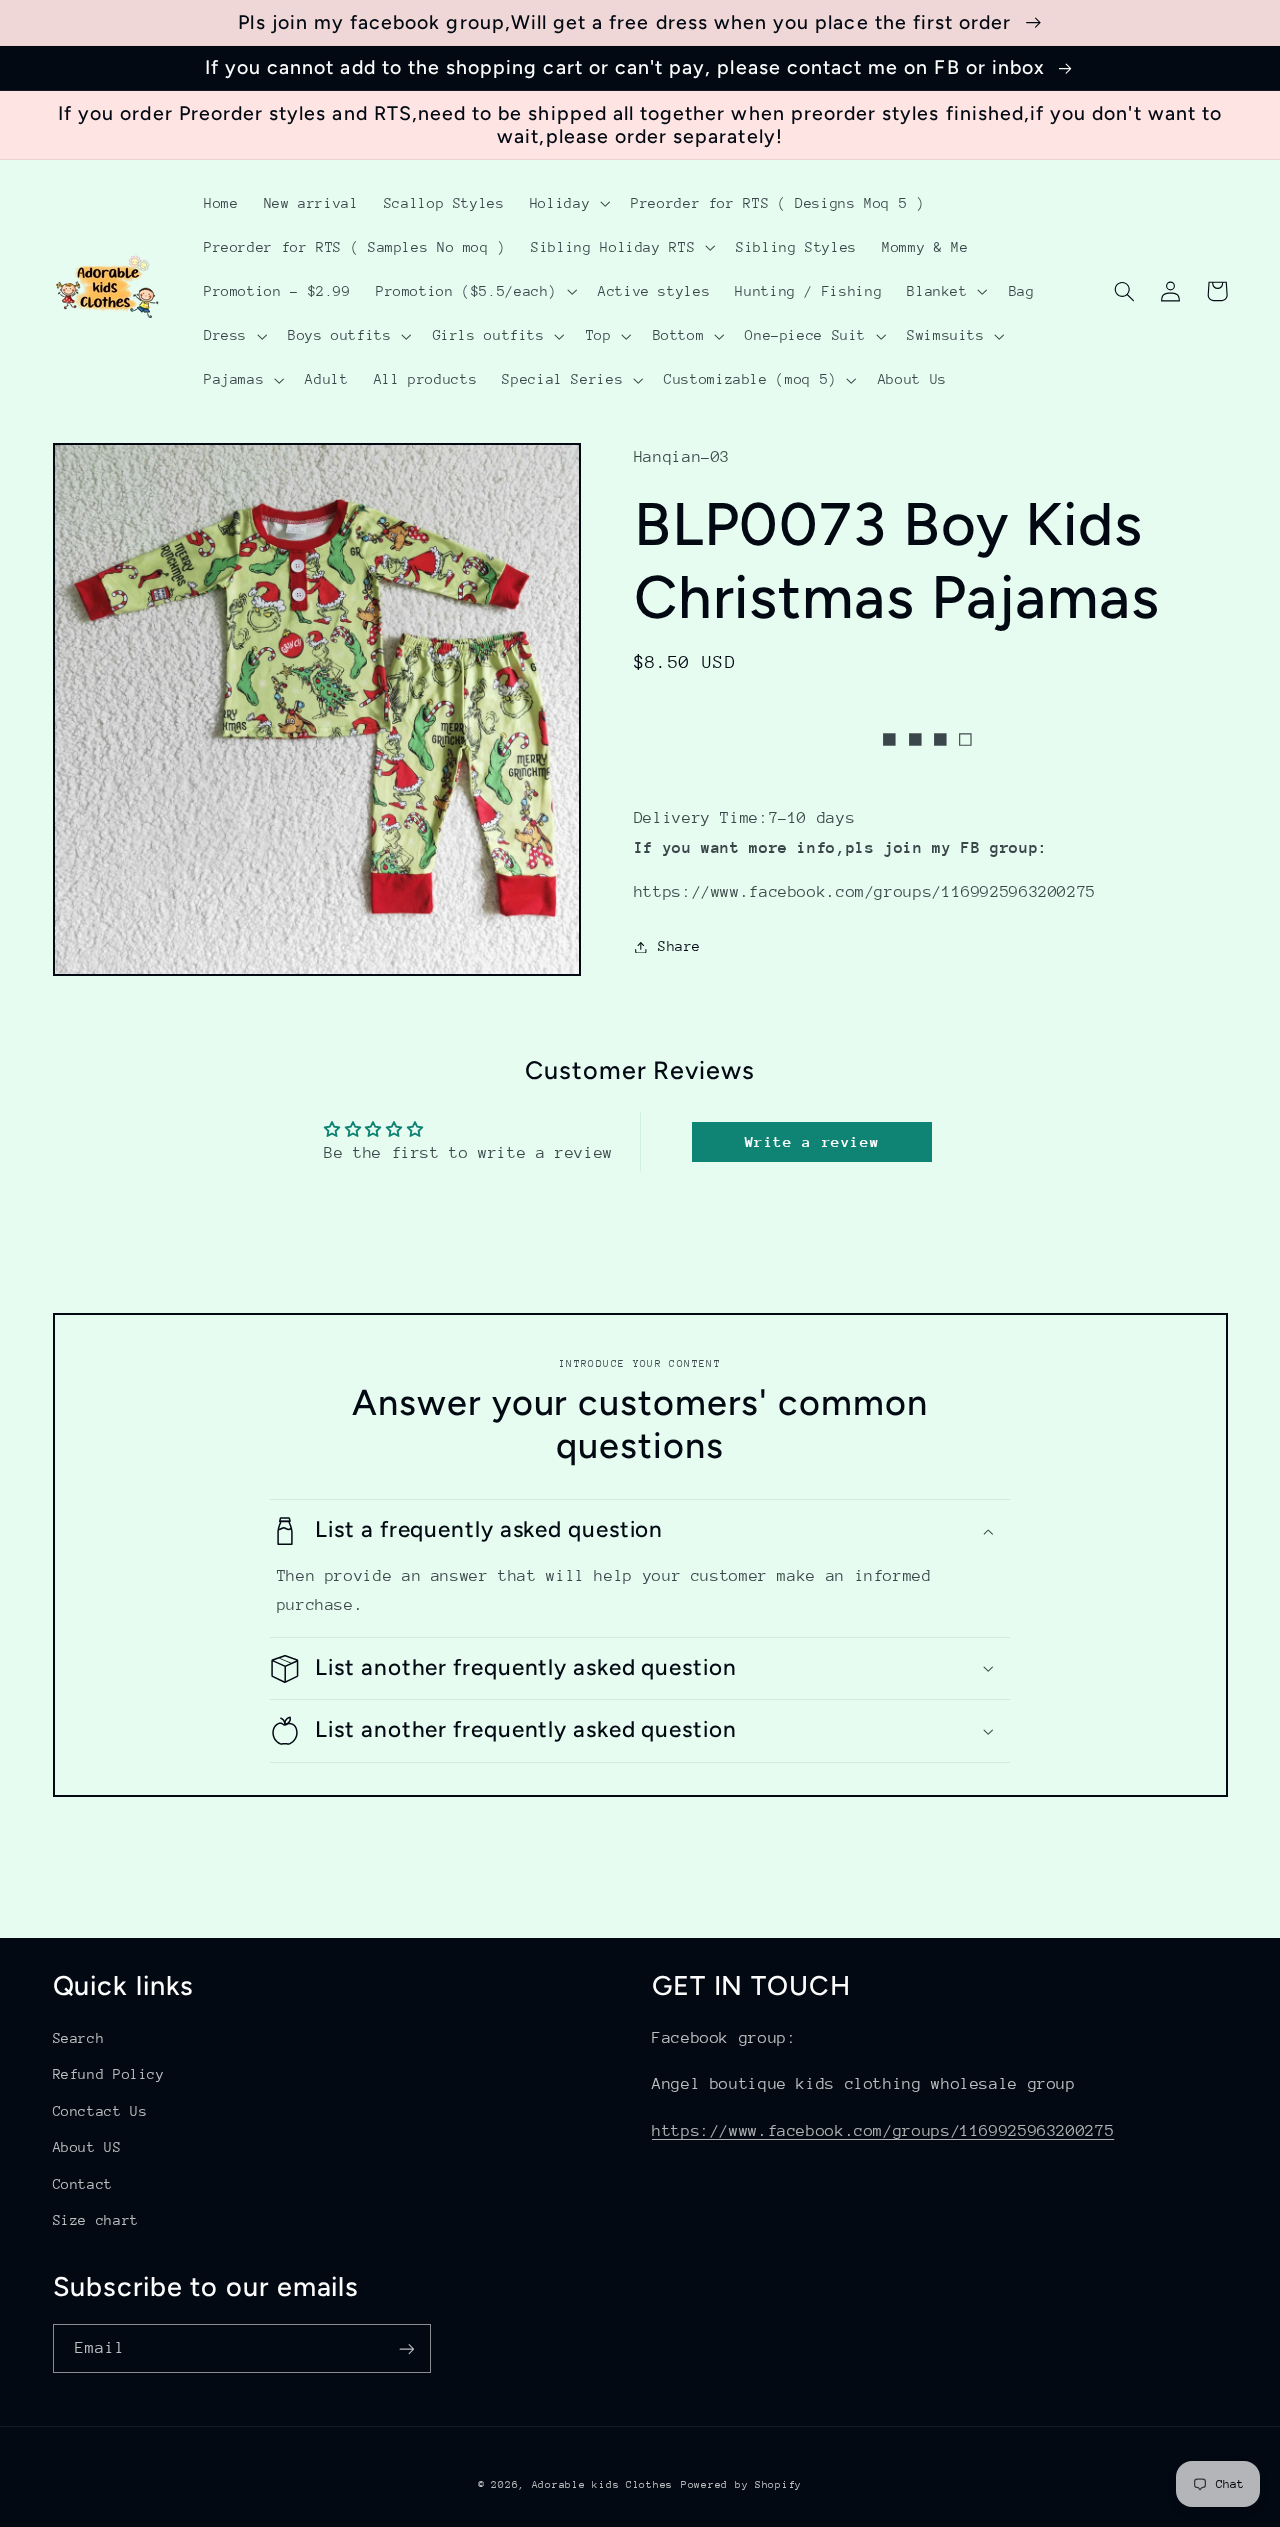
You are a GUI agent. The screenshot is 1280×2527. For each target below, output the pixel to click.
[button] (567, 203)
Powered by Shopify (741, 2485)
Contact (83, 2184)
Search (79, 2038)
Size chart (96, 2220)
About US (87, 2147)
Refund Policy (109, 2074)
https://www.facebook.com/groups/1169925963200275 (883, 2131)
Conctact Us (100, 2111)
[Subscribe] (406, 2348)
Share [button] (679, 946)
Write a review (812, 1141)
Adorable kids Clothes (602, 2485)
